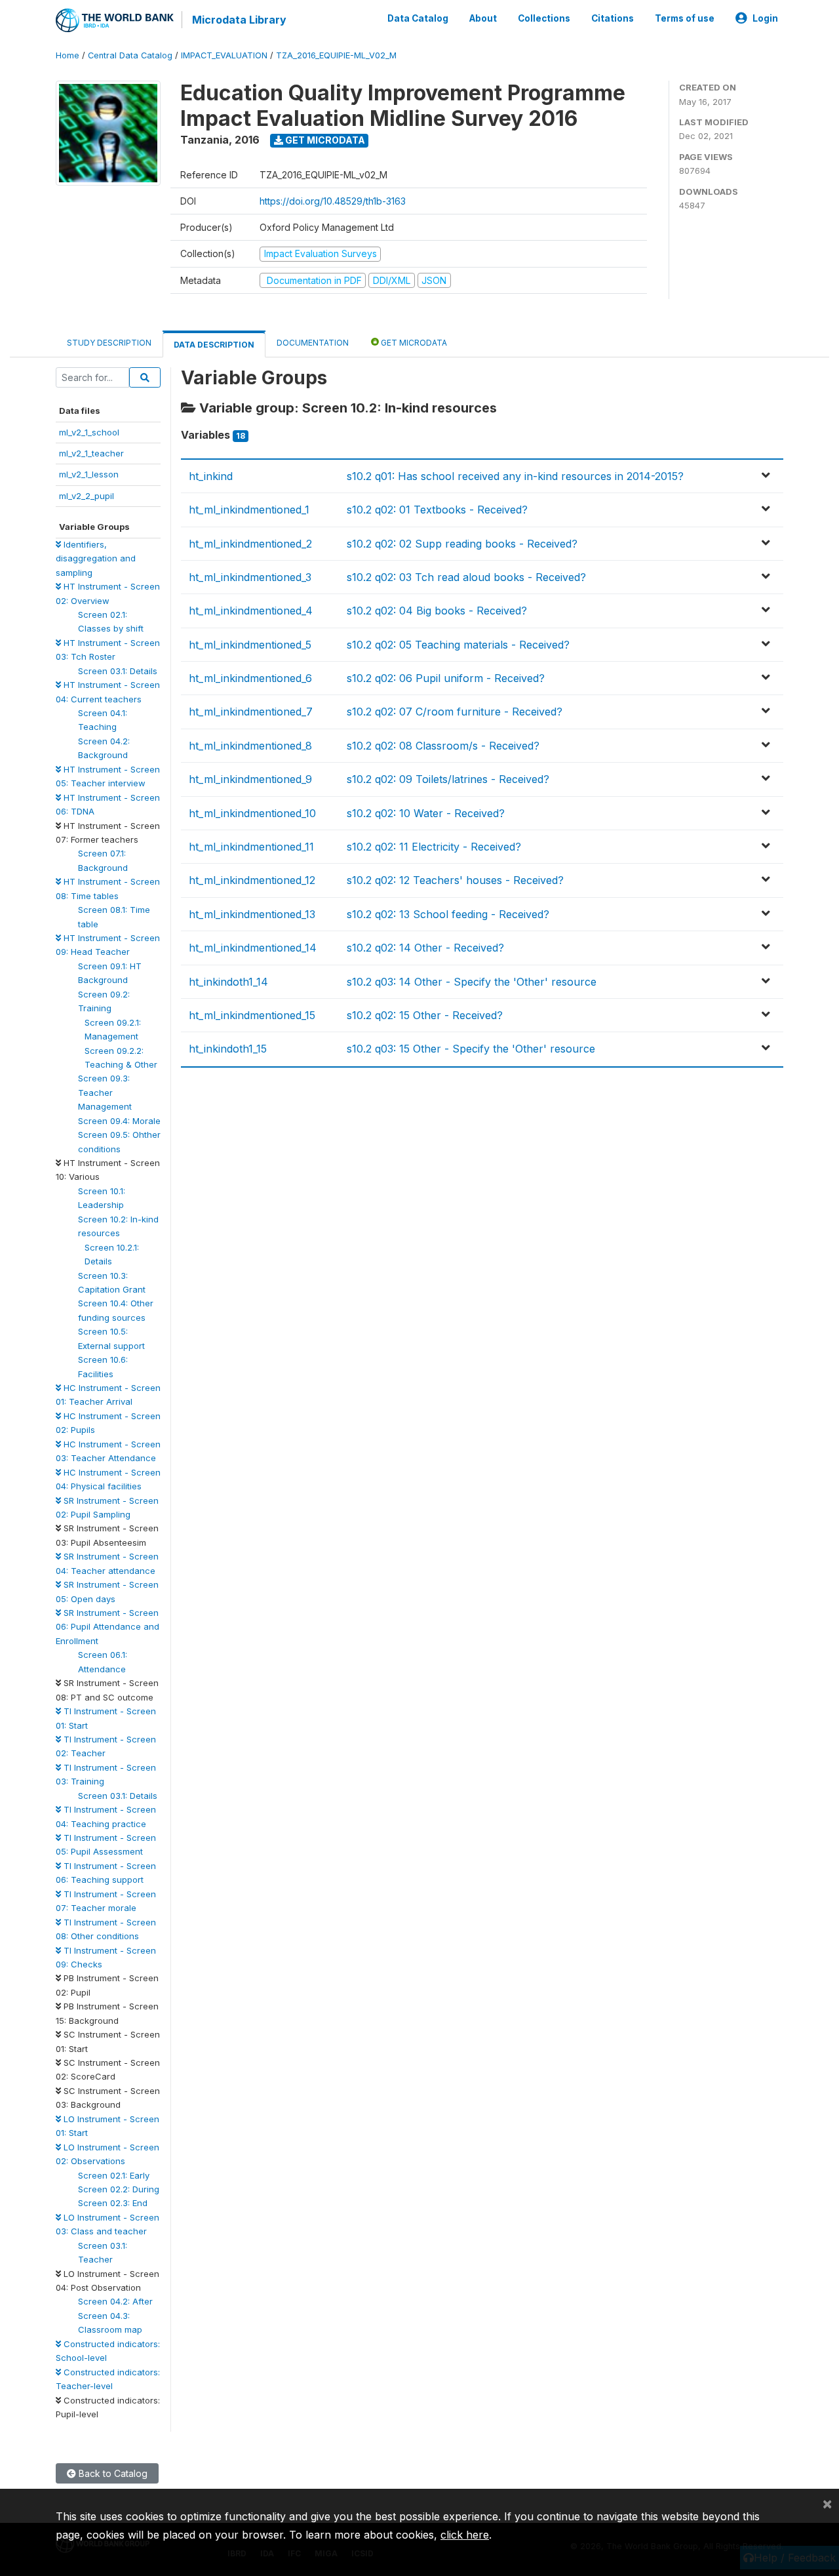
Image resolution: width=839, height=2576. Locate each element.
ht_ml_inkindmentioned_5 (250, 645)
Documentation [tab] (313, 343)
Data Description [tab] (214, 345)
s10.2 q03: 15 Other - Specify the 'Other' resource (471, 1049)
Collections (544, 18)
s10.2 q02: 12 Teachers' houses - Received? (455, 880)
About (483, 18)
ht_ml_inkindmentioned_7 (251, 712)
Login (765, 18)
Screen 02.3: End (113, 2203)
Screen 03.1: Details (118, 671)
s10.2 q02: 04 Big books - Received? (437, 611)
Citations (613, 18)
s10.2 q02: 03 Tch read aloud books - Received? (466, 577)
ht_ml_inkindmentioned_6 (250, 678)
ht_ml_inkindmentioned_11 (251, 847)
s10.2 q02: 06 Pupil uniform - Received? (446, 678)
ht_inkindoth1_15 (228, 1049)
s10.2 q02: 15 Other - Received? (425, 1015)
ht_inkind (211, 476)
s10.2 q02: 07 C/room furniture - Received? (455, 712)
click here (465, 2535)
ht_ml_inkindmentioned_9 (250, 779)
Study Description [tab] (109, 343)
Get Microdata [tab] (413, 343)
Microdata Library (239, 20)
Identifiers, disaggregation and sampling (96, 558)
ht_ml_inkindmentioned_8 (250, 746)
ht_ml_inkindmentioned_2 (250, 544)
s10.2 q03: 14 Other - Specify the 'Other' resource (472, 982)
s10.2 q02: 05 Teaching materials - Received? (458, 645)
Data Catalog (418, 18)
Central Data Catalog (130, 55)
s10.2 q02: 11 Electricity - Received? (434, 847)
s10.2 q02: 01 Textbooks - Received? (437, 510)
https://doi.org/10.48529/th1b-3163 (333, 201)
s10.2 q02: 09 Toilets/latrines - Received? (448, 779)
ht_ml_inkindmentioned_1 (249, 510)
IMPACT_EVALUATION (224, 55)
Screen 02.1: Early (114, 2175)
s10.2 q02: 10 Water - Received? (426, 813)
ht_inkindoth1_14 (228, 982)
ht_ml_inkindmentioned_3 (250, 577)
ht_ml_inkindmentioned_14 (253, 948)
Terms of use (685, 18)
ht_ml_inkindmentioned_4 (251, 611)
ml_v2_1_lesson (89, 474)
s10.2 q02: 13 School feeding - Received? (448, 914)
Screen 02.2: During (119, 2189)
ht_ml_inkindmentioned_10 (252, 813)
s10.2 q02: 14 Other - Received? (425, 948)
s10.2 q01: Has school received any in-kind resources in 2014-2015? (515, 476)
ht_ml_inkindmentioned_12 (252, 880)
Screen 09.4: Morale (119, 1121)
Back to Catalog (112, 2473)
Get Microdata (324, 140)
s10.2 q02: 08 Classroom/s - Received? (443, 746)
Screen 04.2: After (115, 2301)
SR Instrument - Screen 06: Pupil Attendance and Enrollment (107, 1627)
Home (68, 55)
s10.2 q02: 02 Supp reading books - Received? (462, 544)
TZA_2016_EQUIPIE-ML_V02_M (336, 55)
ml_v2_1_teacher (91, 453)
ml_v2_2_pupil (87, 496)
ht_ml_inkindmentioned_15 (252, 1015)
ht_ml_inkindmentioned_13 (252, 914)
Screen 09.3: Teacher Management (105, 1092)
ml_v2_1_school (89, 432)
